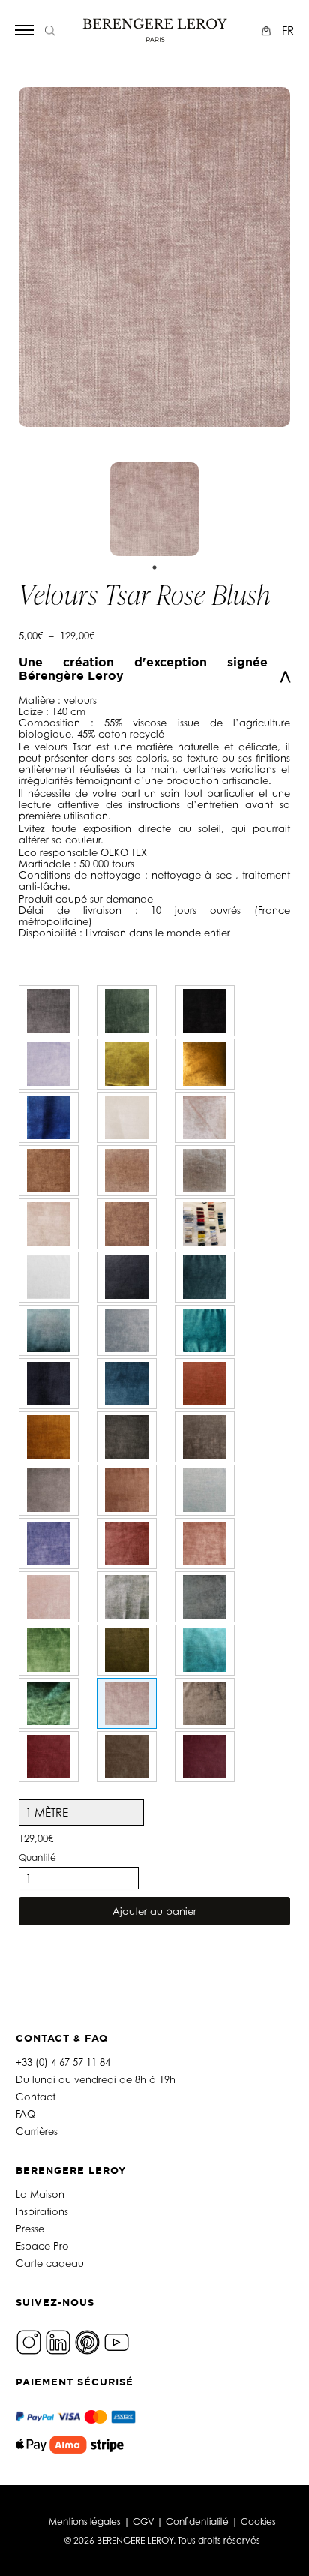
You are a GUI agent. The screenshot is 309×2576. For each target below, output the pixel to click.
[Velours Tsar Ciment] (205, 1171)
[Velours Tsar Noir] (205, 1011)
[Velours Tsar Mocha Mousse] (127, 1757)
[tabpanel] (155, 509)
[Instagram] (29, 2341)
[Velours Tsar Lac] (205, 1330)
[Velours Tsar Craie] (127, 1117)
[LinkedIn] (58, 2341)
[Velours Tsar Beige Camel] (49, 1171)
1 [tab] (154, 567)
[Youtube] (117, 2341)
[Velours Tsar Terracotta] (127, 1490)
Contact (36, 2097)
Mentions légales (85, 2522)
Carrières (37, 2131)
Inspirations (42, 2211)
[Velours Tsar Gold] (205, 1064)
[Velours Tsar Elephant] (49, 1011)
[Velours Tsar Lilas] (49, 1543)
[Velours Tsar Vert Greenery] (49, 1650)
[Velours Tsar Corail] (205, 1384)
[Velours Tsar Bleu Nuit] (49, 1384)
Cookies (258, 2522)
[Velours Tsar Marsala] (127, 1543)
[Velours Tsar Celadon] (127, 1597)
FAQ (25, 2114)
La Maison (40, 2194)
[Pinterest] (87, 2341)
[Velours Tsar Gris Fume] (205, 1437)
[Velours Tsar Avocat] (127, 1011)
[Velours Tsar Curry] (49, 1437)
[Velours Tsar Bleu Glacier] (127, 1330)
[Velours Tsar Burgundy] (205, 1757)
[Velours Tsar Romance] (49, 1597)
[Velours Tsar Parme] (49, 1064)
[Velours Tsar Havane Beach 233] (127, 1224)
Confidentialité (197, 2522)
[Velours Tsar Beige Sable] (205, 1224)
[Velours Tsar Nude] (205, 1543)
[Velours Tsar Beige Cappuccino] (127, 1171)
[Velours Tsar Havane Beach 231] (49, 1224)
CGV (143, 2522)
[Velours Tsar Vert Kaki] (127, 1650)
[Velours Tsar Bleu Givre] (49, 1330)
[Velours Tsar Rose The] (205, 1117)
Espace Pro (42, 2246)
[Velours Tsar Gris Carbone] (127, 1437)
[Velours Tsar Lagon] (205, 1650)
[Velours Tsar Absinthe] (127, 1064)
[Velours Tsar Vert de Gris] (205, 1597)
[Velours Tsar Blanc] (49, 1277)
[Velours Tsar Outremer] (49, 1117)
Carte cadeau (50, 2263)
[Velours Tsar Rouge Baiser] (49, 1757)
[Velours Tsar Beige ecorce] (205, 1703)
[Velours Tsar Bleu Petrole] (127, 1384)
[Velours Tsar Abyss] (127, 1277)
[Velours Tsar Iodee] (205, 1490)
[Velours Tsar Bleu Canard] (205, 1277)
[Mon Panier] (268, 30)
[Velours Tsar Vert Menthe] (49, 1703)
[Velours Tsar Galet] (49, 1490)
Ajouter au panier (154, 1911)
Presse (30, 2229)
